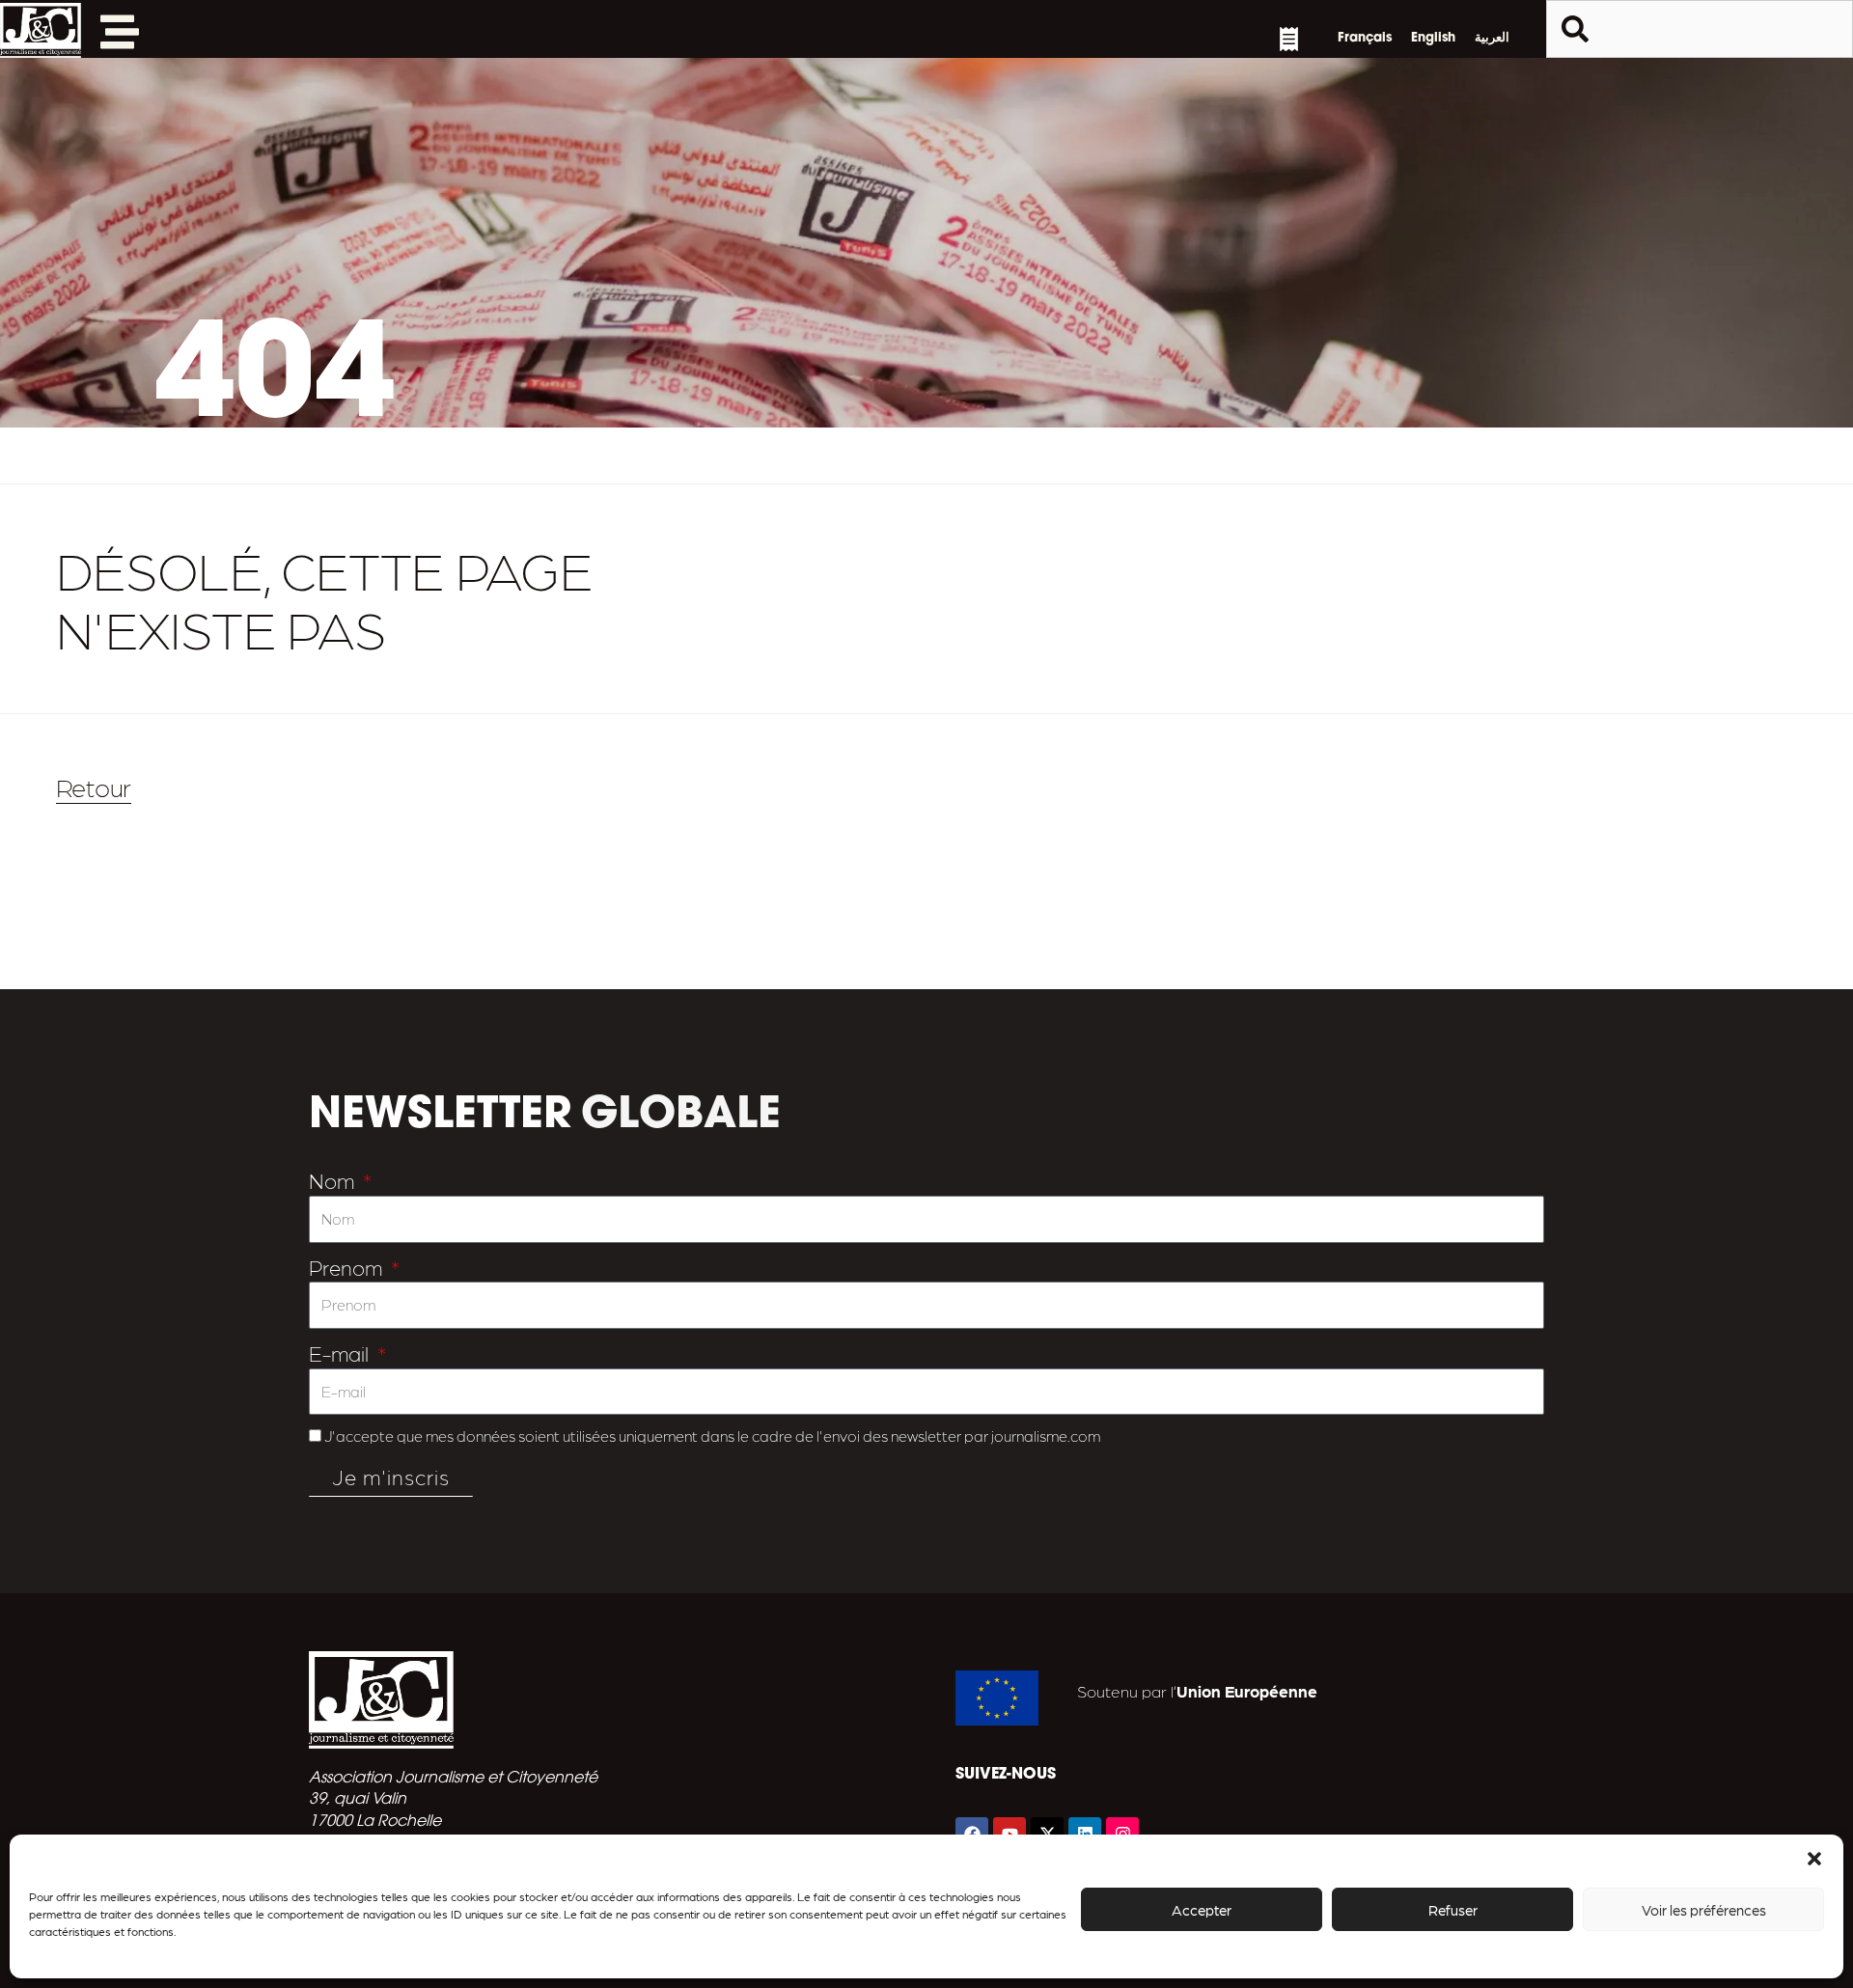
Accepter (1202, 1910)
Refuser (1453, 1910)
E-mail (341, 1353)
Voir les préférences (1704, 1910)
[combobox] (1700, 29)
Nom (334, 1180)
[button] (1814, 1859)
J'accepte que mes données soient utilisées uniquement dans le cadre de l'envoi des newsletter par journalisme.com (712, 1436)
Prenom (348, 1267)
